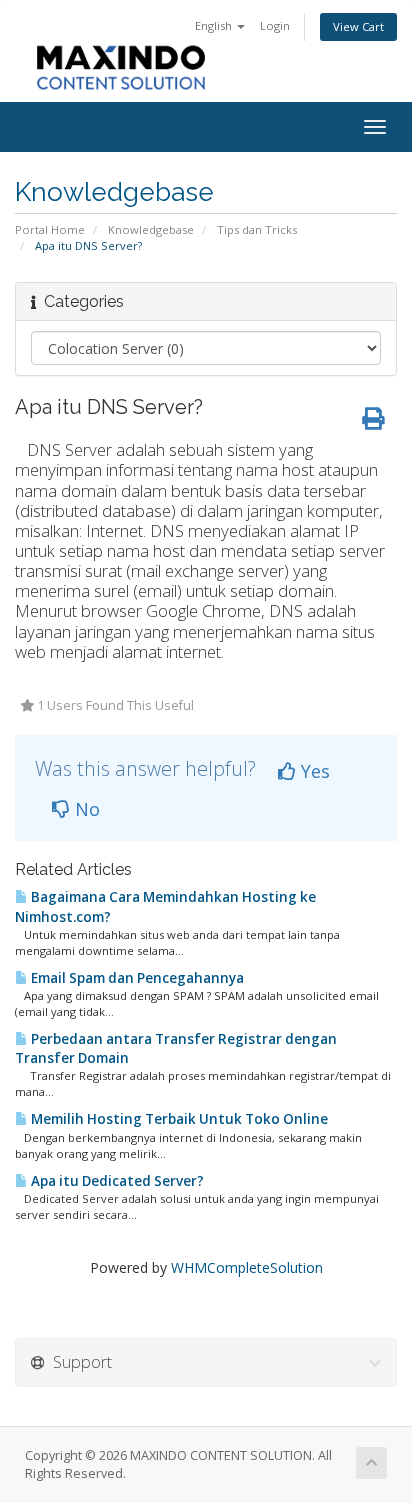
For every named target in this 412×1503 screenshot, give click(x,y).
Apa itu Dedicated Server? (116, 1181)
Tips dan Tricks (257, 229)
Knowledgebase (151, 229)
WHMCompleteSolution (247, 1267)
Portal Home (50, 229)
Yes (313, 771)
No (85, 809)
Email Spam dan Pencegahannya (136, 978)
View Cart (358, 26)
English (215, 25)
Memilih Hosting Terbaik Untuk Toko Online (178, 1119)
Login (275, 25)
